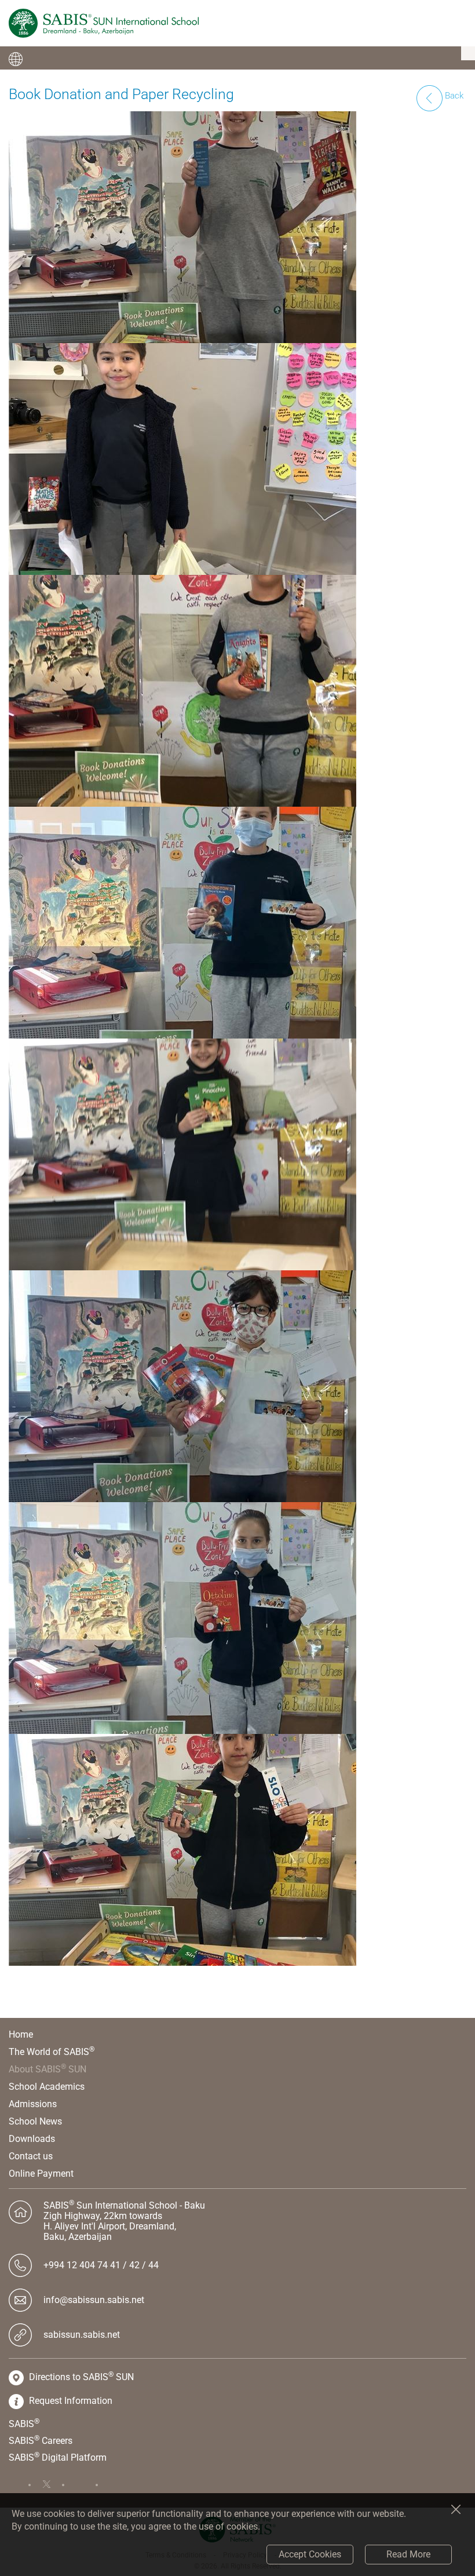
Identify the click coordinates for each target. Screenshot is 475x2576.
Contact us (31, 2156)
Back (453, 96)
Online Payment (41, 2174)
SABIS (24, 2424)
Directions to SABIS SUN (81, 2377)
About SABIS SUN (47, 2069)
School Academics (47, 2087)
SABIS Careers (41, 2440)
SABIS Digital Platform (58, 2457)
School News (35, 2121)
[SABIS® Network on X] (53, 2485)
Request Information (70, 2401)
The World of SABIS (52, 2052)
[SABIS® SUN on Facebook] (20, 2485)
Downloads (32, 2139)
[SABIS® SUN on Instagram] (120, 2485)
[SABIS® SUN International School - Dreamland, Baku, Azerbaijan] (104, 23)
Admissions (33, 2104)
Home (21, 2034)
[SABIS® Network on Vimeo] (87, 2485)
